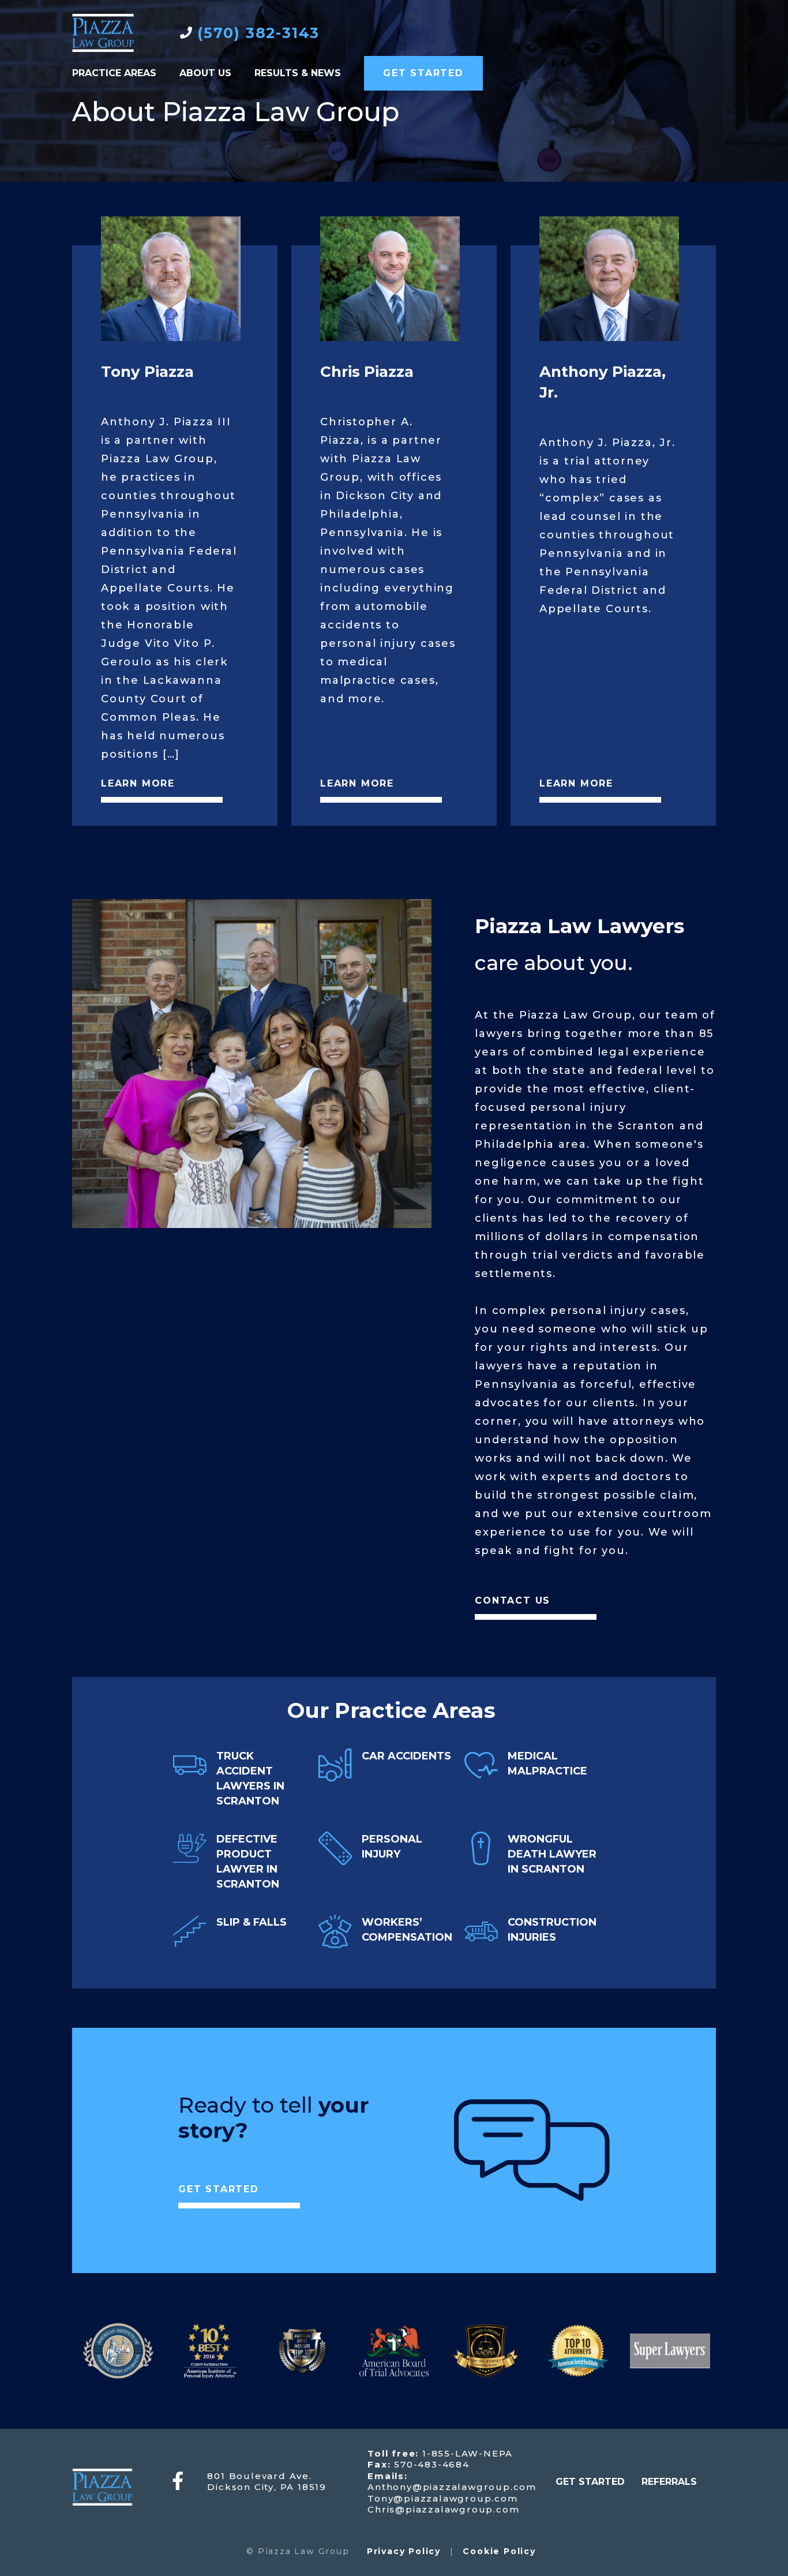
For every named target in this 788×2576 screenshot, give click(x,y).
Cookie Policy (499, 2551)
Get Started (423, 73)
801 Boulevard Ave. (259, 2476)
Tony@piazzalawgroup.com (442, 2498)
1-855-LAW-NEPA (466, 2453)
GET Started (590, 2482)
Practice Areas (114, 73)
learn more (138, 783)
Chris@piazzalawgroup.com (443, 2509)
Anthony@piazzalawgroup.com (452, 2487)
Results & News (298, 73)
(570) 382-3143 (258, 33)
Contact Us (513, 1600)
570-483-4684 (430, 2464)
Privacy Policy (404, 2551)
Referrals (669, 2482)
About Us (205, 73)
